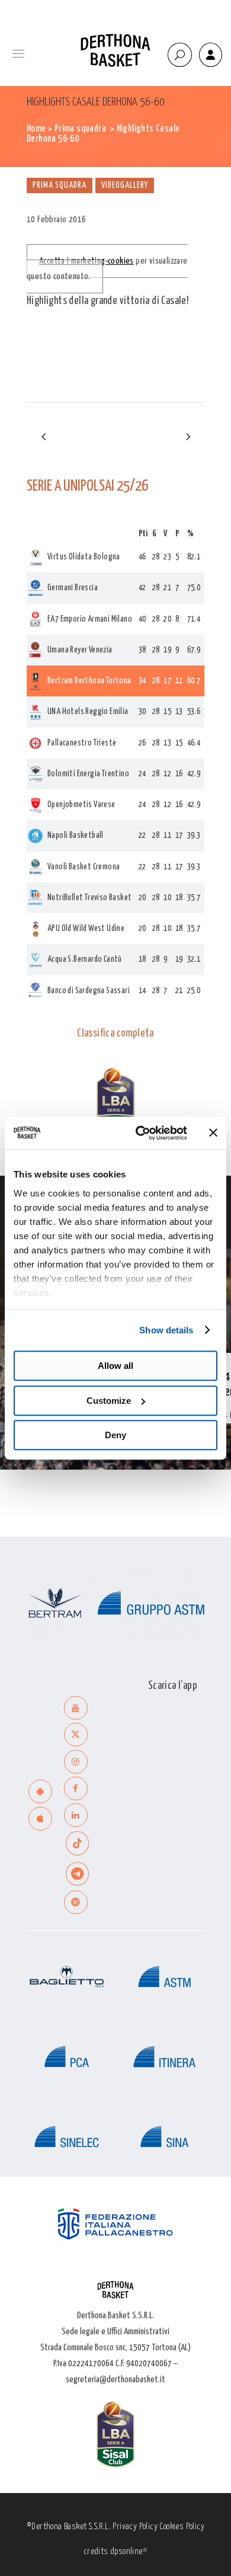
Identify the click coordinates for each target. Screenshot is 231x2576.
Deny (115, 1435)
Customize (109, 1401)
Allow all (115, 1366)
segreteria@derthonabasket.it (115, 2380)
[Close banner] (213, 1133)
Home (36, 129)
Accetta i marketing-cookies (86, 261)
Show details (166, 1330)
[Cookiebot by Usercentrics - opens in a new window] (140, 1133)
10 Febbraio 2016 (56, 220)
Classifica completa (115, 1033)
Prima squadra (80, 129)
